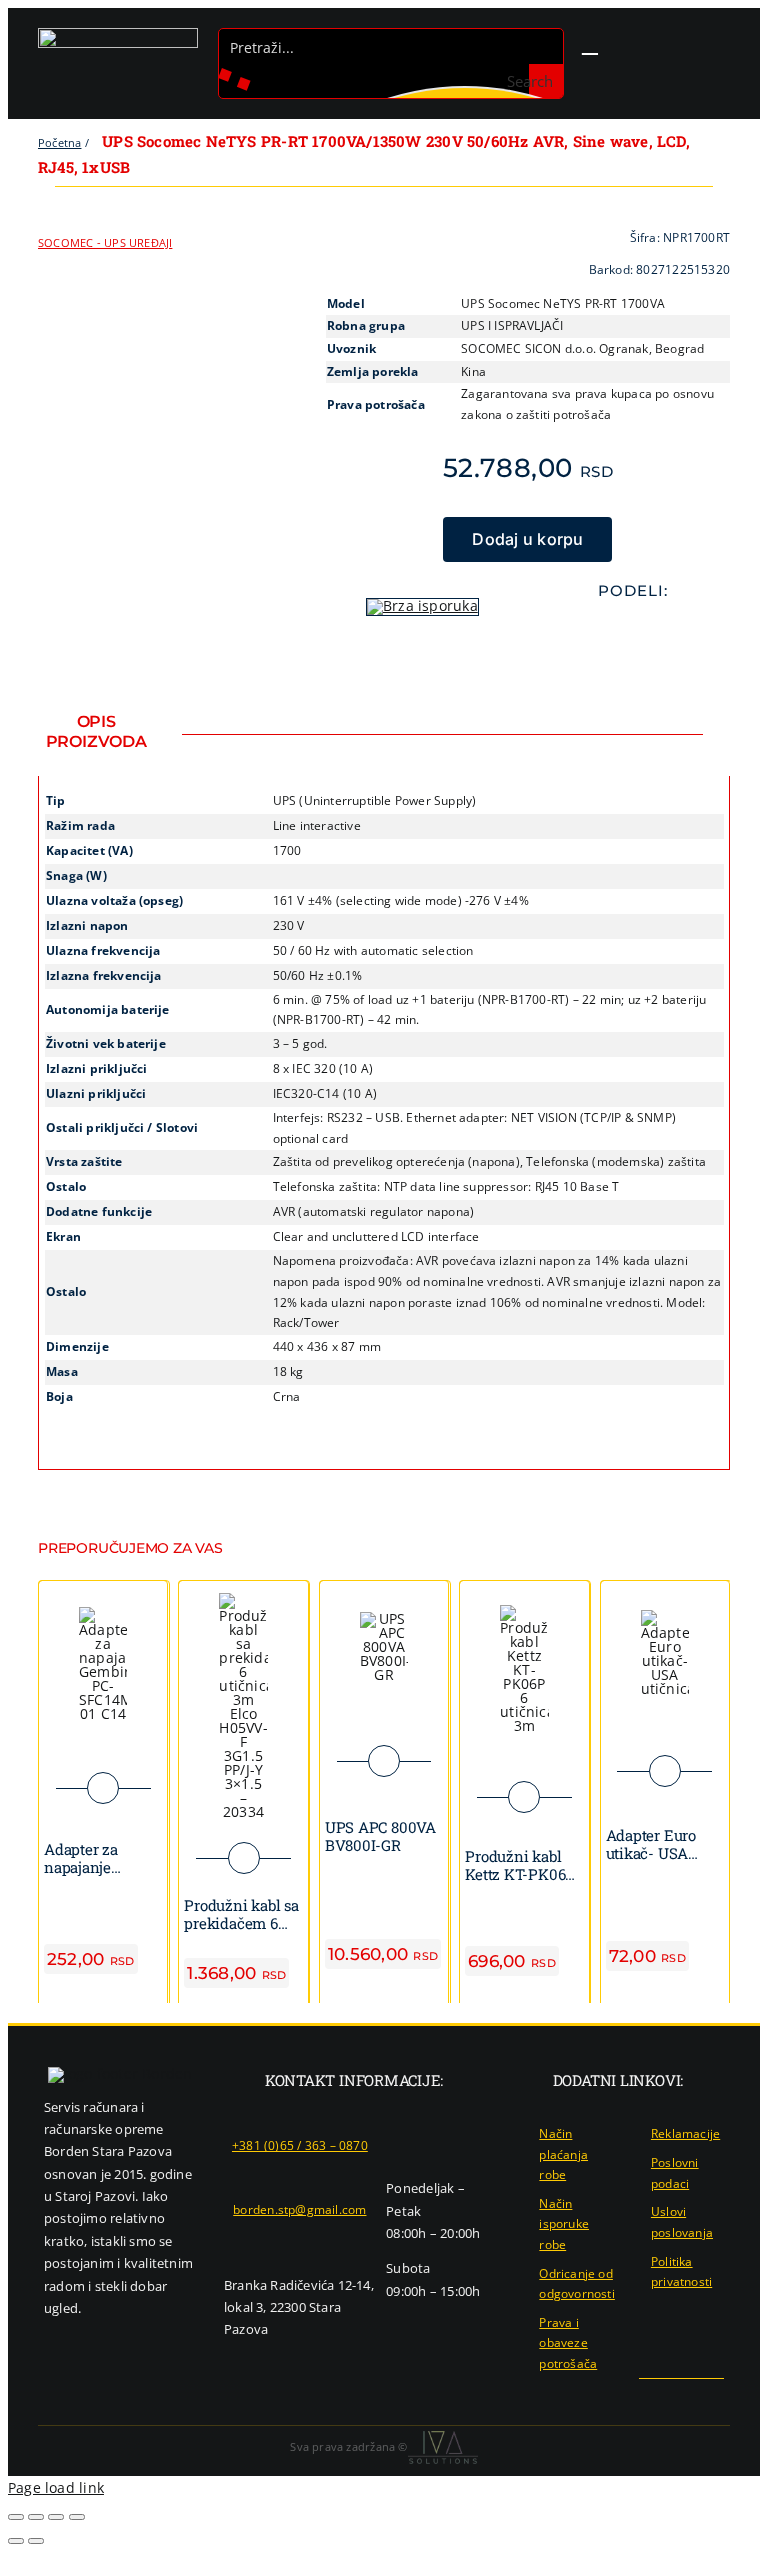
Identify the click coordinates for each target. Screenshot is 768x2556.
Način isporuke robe (564, 2224)
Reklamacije (685, 2133)
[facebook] (653, 2397)
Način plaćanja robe (563, 2154)
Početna (59, 142)
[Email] (681, 631)
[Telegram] (649, 631)
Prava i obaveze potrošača (568, 2343)
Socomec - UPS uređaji (105, 242)
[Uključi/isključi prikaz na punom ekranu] (36, 2517)
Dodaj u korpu (527, 539)
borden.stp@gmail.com (299, 2209)
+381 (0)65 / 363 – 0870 (300, 2145)
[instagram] (686, 2397)
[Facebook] (585, 631)
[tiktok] (718, 2397)
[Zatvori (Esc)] (77, 2517)
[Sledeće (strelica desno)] (36, 2541)
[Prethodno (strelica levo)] (16, 2541)
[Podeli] (56, 2517)
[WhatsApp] (617, 631)
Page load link (56, 2487)
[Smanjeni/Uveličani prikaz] (16, 2517)
